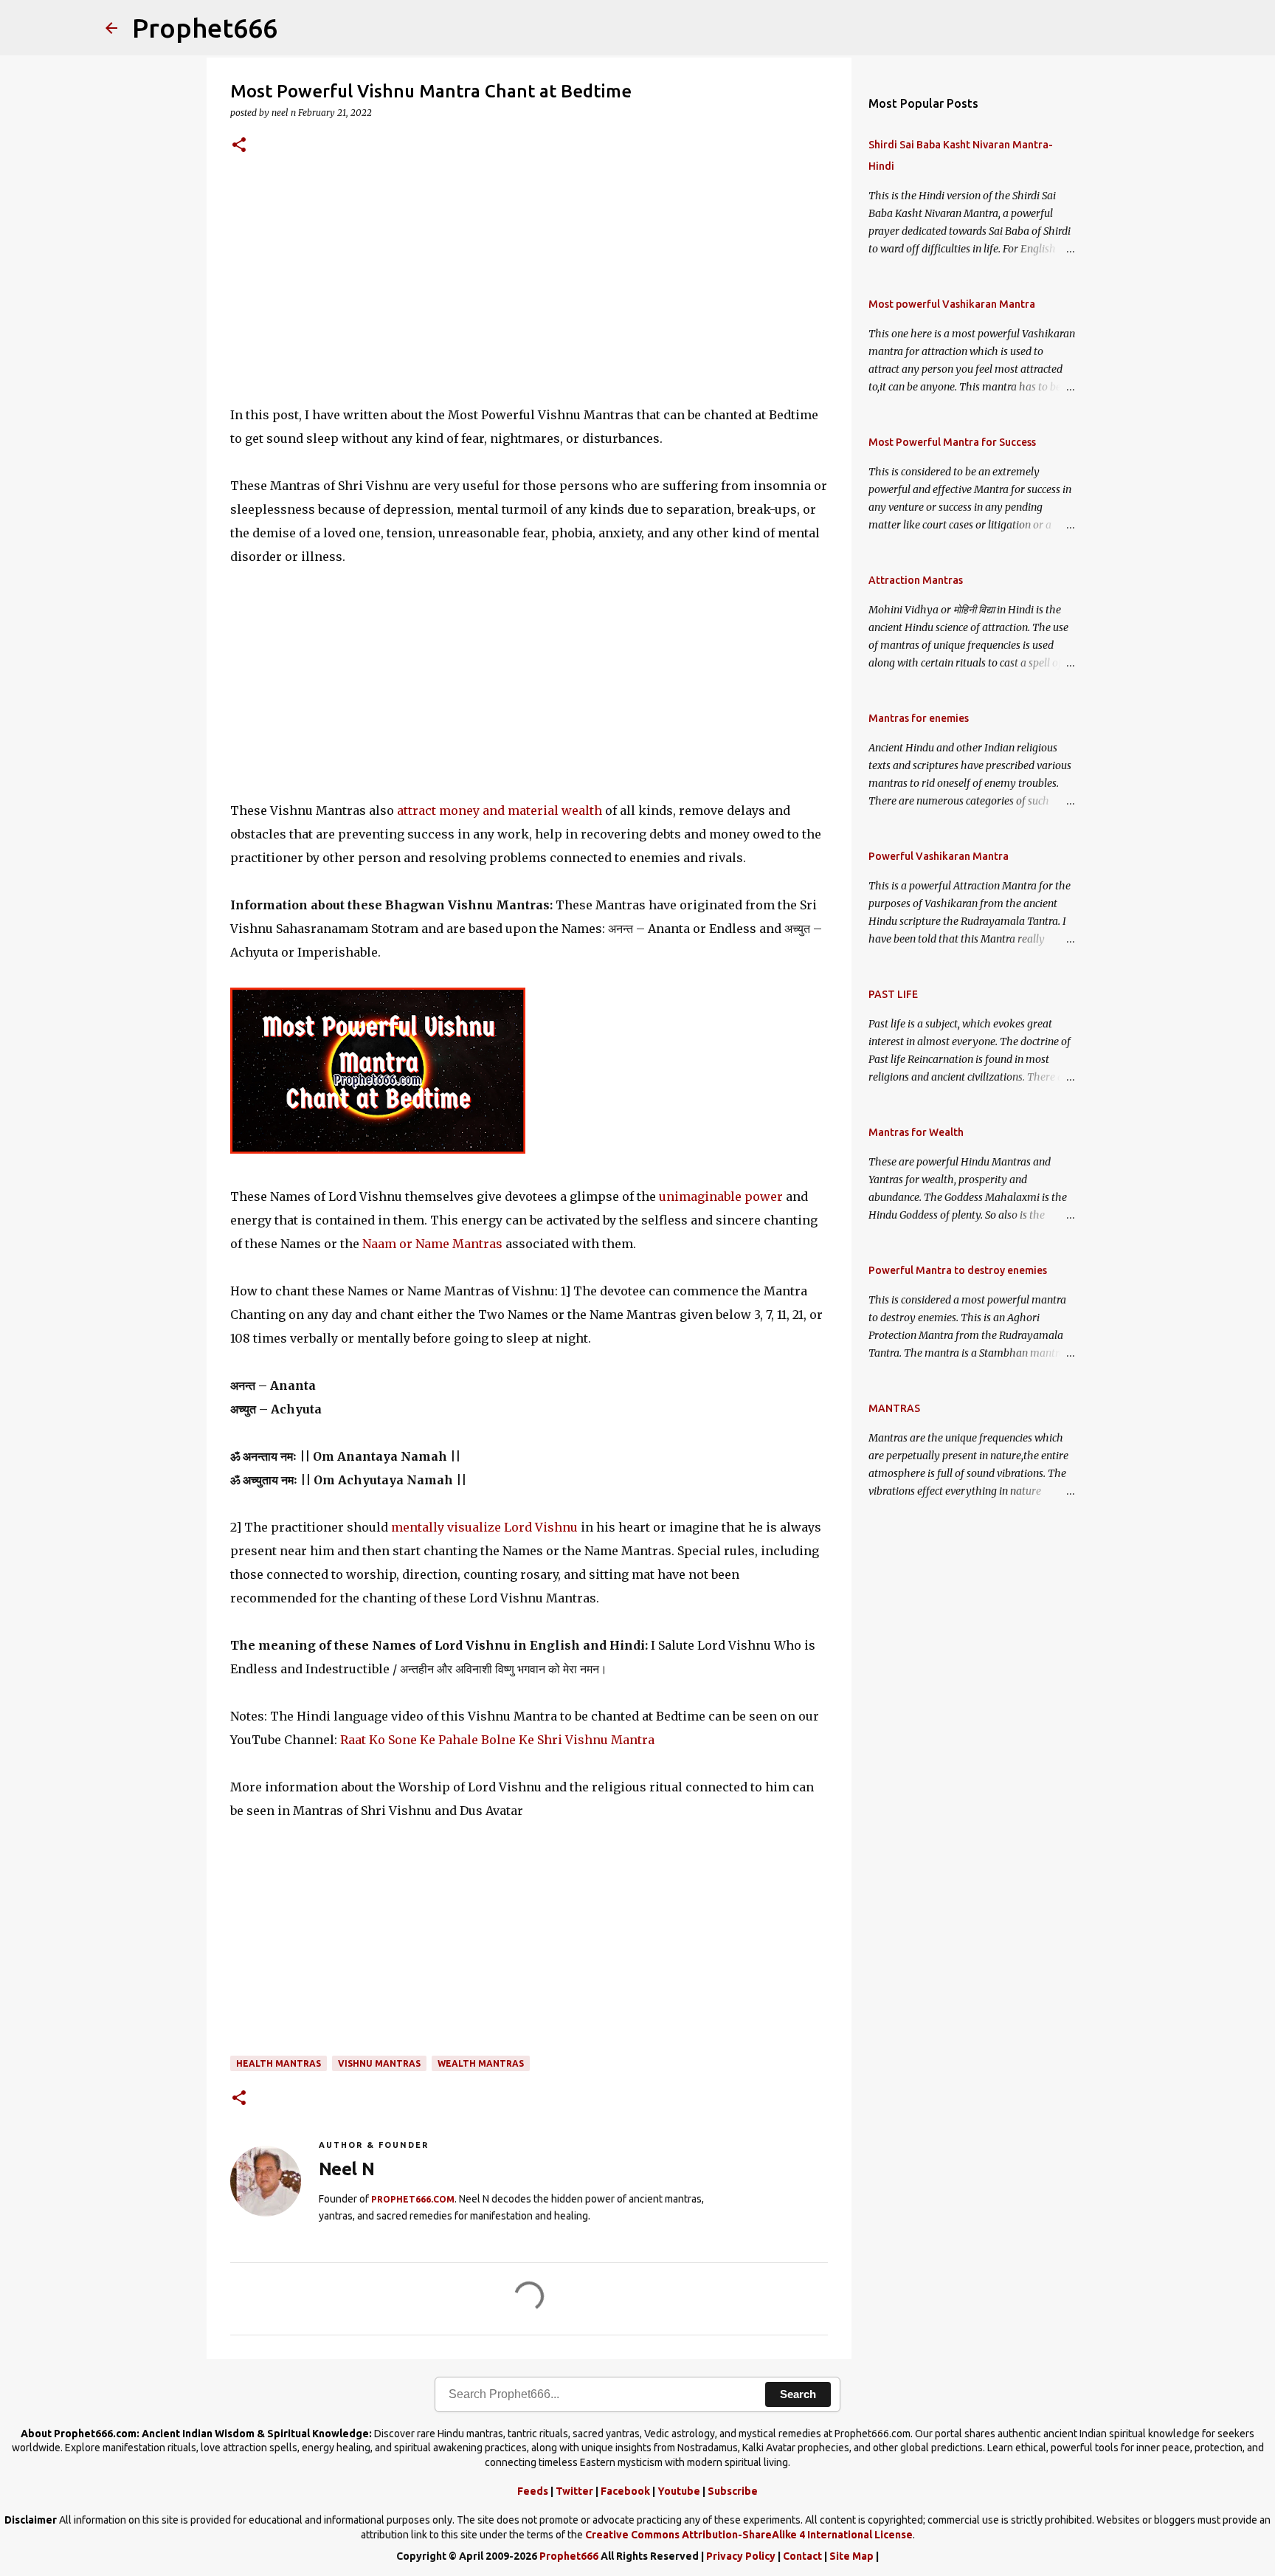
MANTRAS (894, 1408)
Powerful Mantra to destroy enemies (958, 1270)
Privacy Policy (741, 2556)
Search (798, 2394)
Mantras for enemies (919, 718)
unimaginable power (722, 1196)
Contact (802, 2556)
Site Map (851, 2556)
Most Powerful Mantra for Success (952, 442)
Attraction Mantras (916, 580)
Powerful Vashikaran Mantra (939, 856)
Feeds (533, 2491)
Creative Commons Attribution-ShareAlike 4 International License (749, 2535)
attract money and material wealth (500, 810)
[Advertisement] (529, 289)
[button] (239, 146)
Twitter (574, 2491)
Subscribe (733, 2491)
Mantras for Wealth (916, 1132)
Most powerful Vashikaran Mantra (952, 304)
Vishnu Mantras (379, 2063)
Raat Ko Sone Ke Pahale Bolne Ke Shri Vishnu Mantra (497, 1740)
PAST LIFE (893, 994)
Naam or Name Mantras (434, 1244)
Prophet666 (205, 28)
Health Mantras (279, 2063)
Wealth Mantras (481, 2063)
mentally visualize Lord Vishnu (484, 1527)
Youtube (679, 2491)
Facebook (625, 2491)
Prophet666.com (413, 2199)
